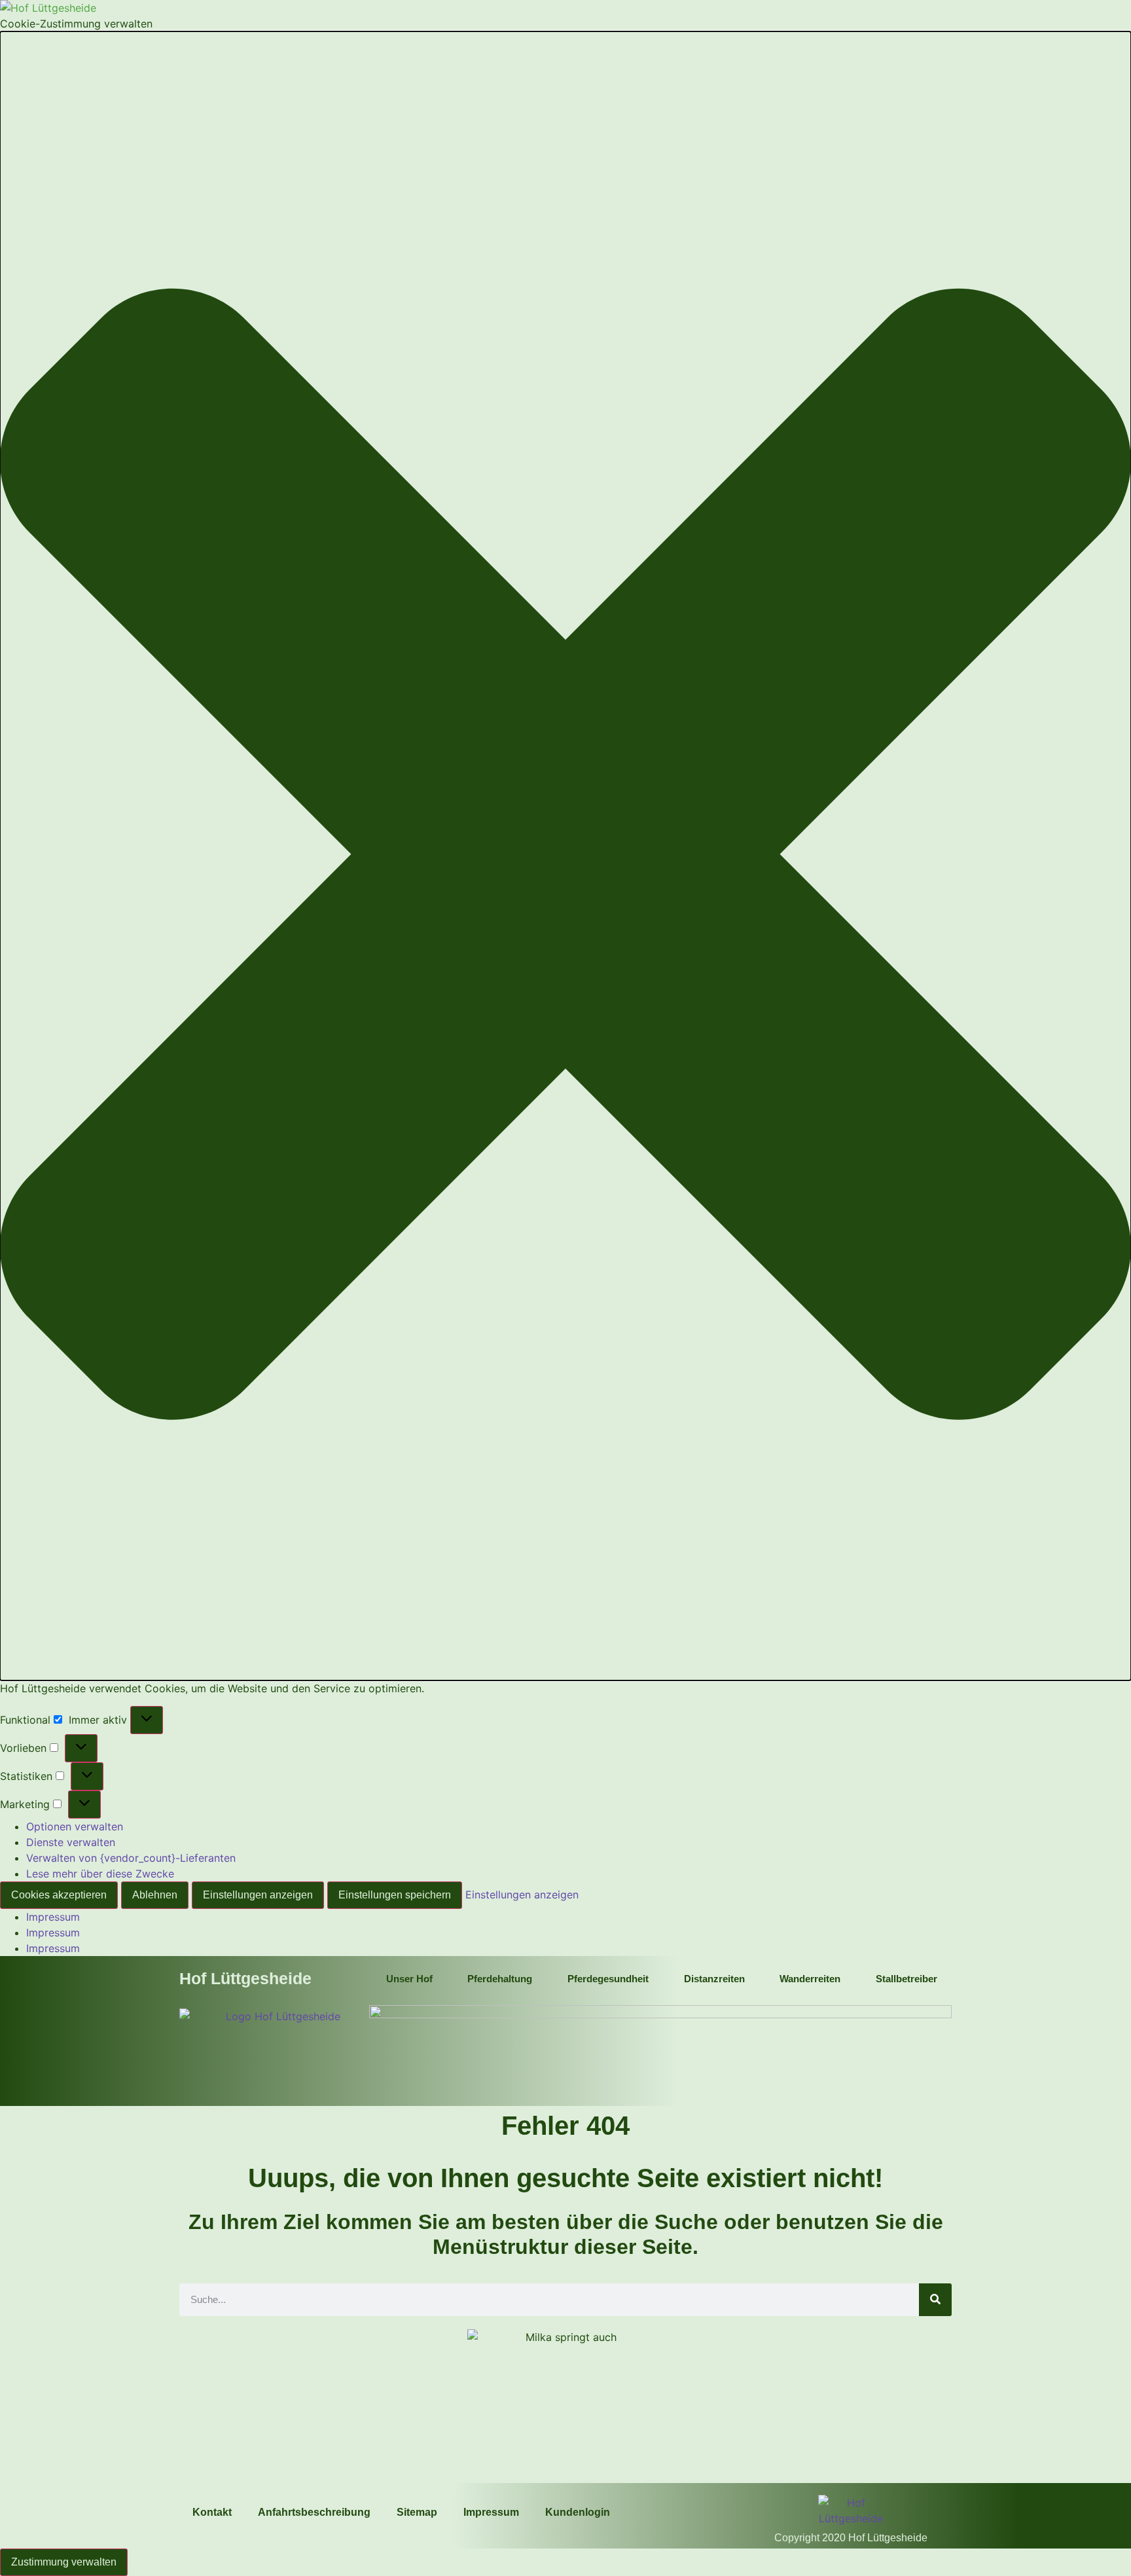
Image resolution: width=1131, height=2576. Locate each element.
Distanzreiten (714, 1979)
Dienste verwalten (71, 1842)
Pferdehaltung (500, 1979)
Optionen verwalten (75, 1826)
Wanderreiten (810, 1979)
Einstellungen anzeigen (258, 1895)
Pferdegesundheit (608, 1979)
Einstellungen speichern (395, 1895)
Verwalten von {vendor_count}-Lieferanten (131, 1858)
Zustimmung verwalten (64, 2562)
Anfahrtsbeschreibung (314, 2512)
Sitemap (417, 2512)
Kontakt (212, 2512)
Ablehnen (155, 1895)
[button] (565, 856)
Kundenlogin (578, 2512)
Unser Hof (409, 1979)
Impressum (53, 1917)
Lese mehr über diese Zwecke (100, 1874)
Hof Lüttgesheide (245, 1978)
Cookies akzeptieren (59, 1895)
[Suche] (935, 2300)
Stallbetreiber (907, 1979)
